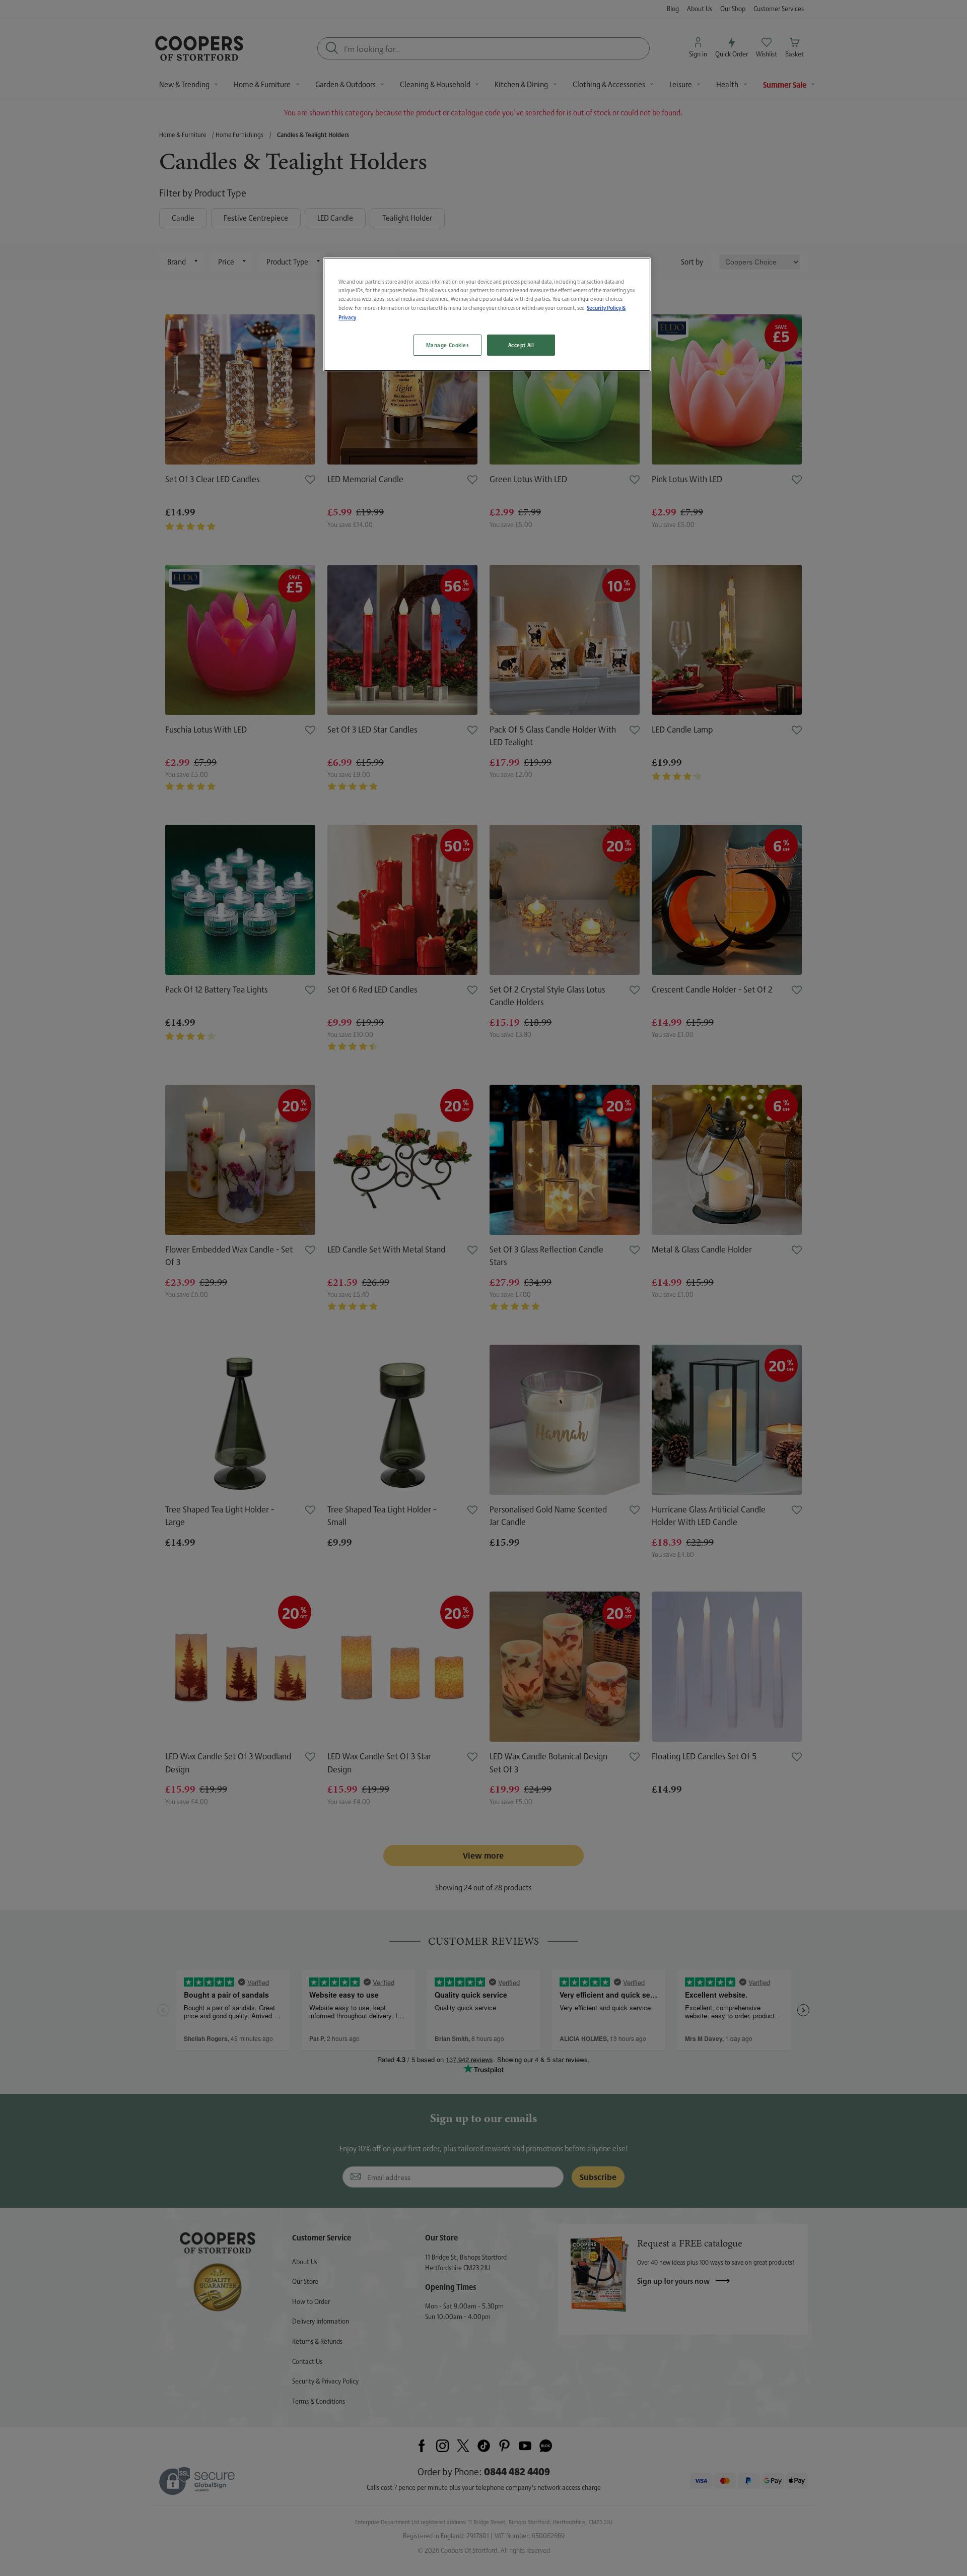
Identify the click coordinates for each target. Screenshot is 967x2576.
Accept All (521, 345)
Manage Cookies (447, 345)
